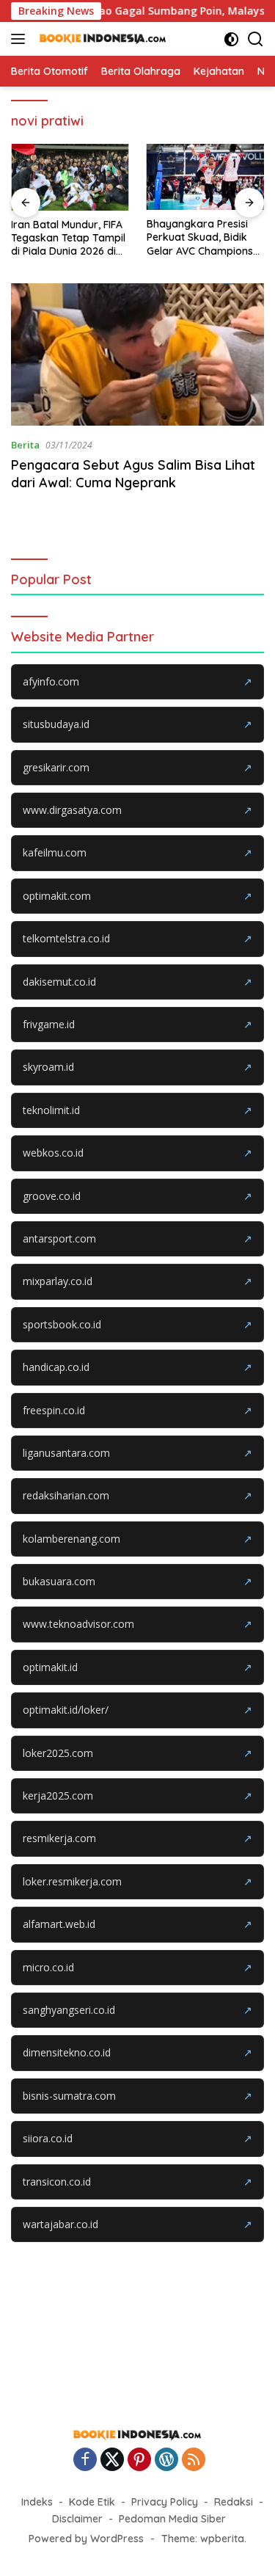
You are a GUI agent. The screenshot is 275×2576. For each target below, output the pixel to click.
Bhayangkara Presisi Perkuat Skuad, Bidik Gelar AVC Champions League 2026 (200, 237)
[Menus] (21, 39)
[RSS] (194, 2460)
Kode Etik (92, 2502)
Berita (25, 445)
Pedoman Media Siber (172, 2519)
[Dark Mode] (231, 39)
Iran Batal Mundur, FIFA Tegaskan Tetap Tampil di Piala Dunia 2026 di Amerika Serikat (68, 238)
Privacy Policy (165, 2502)
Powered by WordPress (86, 2539)
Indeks (37, 2502)
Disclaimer (77, 2519)
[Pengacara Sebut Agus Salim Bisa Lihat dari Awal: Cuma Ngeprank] (137, 354)
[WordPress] (166, 2460)
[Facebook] (85, 2460)
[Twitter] (112, 2460)
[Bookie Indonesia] (101, 39)
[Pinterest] (139, 2460)
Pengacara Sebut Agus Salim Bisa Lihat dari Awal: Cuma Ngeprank (133, 473)
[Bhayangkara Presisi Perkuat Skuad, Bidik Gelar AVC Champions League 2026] (206, 177)
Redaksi (234, 2502)
